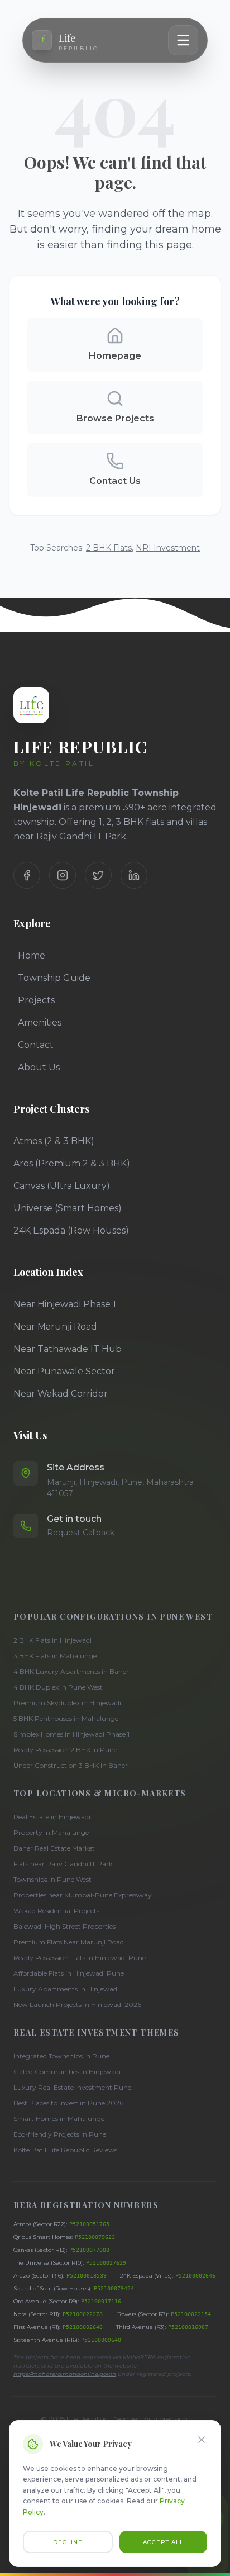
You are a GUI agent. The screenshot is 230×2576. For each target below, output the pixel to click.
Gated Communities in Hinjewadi (67, 2072)
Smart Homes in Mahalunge (59, 2119)
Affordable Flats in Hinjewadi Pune (69, 1973)
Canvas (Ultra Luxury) (62, 1186)
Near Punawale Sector (64, 1371)
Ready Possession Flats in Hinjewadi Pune (80, 1958)
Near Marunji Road (55, 1327)
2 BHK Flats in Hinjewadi (52, 1640)
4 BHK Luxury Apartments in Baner (71, 1671)
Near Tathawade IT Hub (68, 1349)
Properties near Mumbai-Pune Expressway (83, 1895)
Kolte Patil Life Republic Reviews (65, 2150)
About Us (39, 1067)
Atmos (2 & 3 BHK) (54, 1141)
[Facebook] (27, 875)
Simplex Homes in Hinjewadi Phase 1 (71, 1734)
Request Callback (81, 1533)
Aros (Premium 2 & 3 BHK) (72, 1163)
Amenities (40, 1023)
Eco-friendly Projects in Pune (60, 2134)
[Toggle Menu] (183, 40)
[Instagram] (63, 875)
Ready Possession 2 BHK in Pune (65, 1750)
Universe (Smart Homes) (68, 1208)
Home (32, 955)
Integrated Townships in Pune (61, 2056)
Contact (36, 1045)
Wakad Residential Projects (56, 1911)
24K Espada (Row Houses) (71, 1230)
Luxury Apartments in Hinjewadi (66, 1989)
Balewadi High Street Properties (64, 1926)
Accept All (163, 2542)
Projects (36, 1000)
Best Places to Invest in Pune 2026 (68, 2103)
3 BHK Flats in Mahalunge (55, 1656)
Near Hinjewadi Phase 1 (65, 1304)
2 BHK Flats (109, 548)
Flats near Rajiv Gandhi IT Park (63, 1864)
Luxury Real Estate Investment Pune (72, 2087)
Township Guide (54, 978)
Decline (68, 2542)
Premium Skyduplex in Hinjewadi (67, 1703)
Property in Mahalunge (51, 1832)
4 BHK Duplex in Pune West (58, 1687)
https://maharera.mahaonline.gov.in (65, 2374)
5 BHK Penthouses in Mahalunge (66, 1718)
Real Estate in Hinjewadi (52, 1817)
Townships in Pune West (52, 1879)
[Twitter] (98, 875)
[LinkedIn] (134, 875)
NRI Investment (168, 548)
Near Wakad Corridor (61, 1394)
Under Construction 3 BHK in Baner (71, 1765)
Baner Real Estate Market (54, 1848)
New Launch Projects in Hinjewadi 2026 (77, 2005)
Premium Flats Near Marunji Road (69, 1942)
